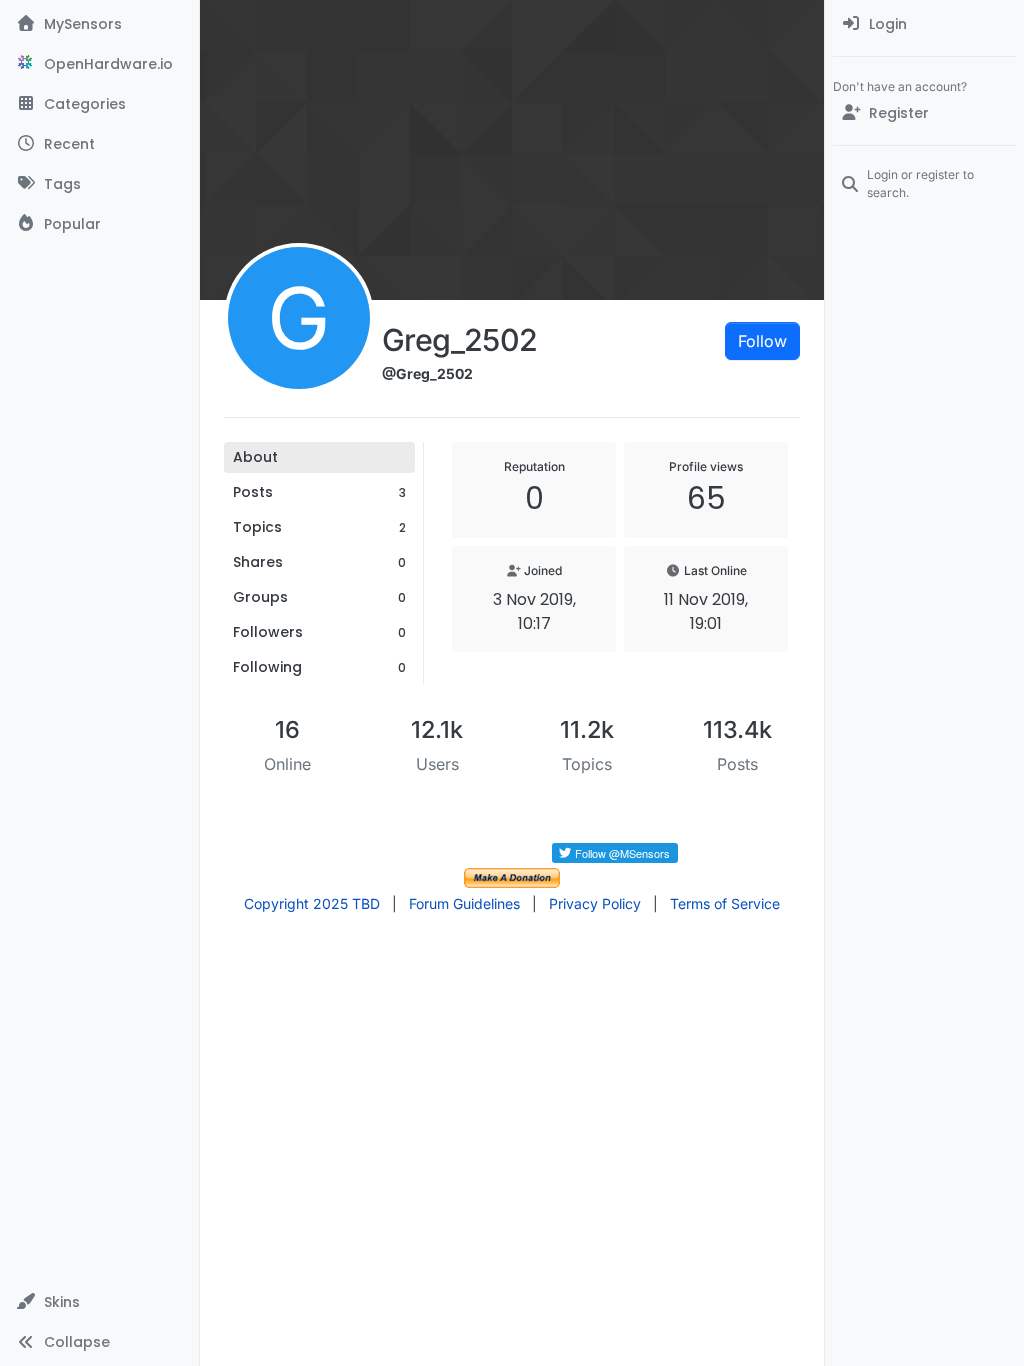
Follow (762, 341)
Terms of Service (725, 903)
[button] (99, 1302)
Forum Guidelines (464, 903)
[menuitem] (924, 24)
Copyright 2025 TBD (312, 903)
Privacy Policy (595, 903)
